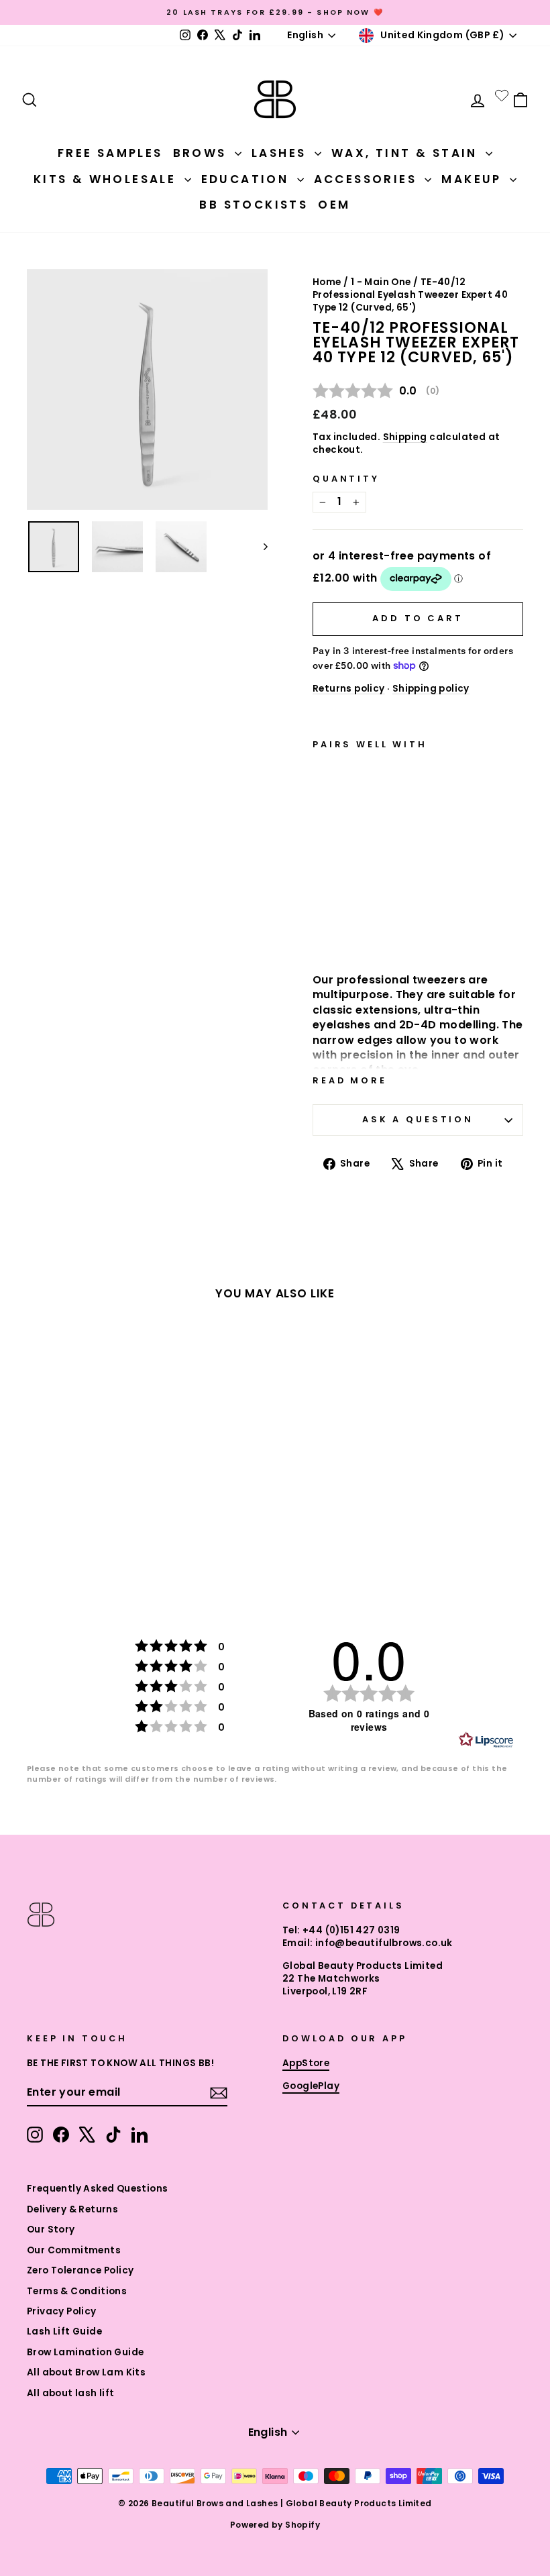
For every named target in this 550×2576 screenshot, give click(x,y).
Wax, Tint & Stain (407, 153)
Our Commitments (74, 2250)
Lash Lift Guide (64, 2331)
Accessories (368, 179)
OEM (334, 205)
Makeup (474, 179)
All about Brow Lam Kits (86, 2372)
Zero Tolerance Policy (80, 2270)
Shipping (405, 437)
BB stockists (254, 205)
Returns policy (349, 689)
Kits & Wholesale (107, 179)
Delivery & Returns (72, 2209)
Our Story (51, 2230)
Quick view (348, 922)
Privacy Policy (62, 2311)
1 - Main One (381, 282)
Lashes (281, 153)
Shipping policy (431, 689)
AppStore (306, 2063)
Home (327, 282)
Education (248, 179)
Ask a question (418, 1119)
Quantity (346, 479)
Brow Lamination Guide (85, 2352)
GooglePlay (311, 2086)
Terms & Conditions (77, 2291)
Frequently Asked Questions (97, 2189)
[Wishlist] (502, 95)
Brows (202, 153)
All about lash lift (71, 2393)
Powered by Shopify (275, 2525)
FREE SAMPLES (110, 153)
